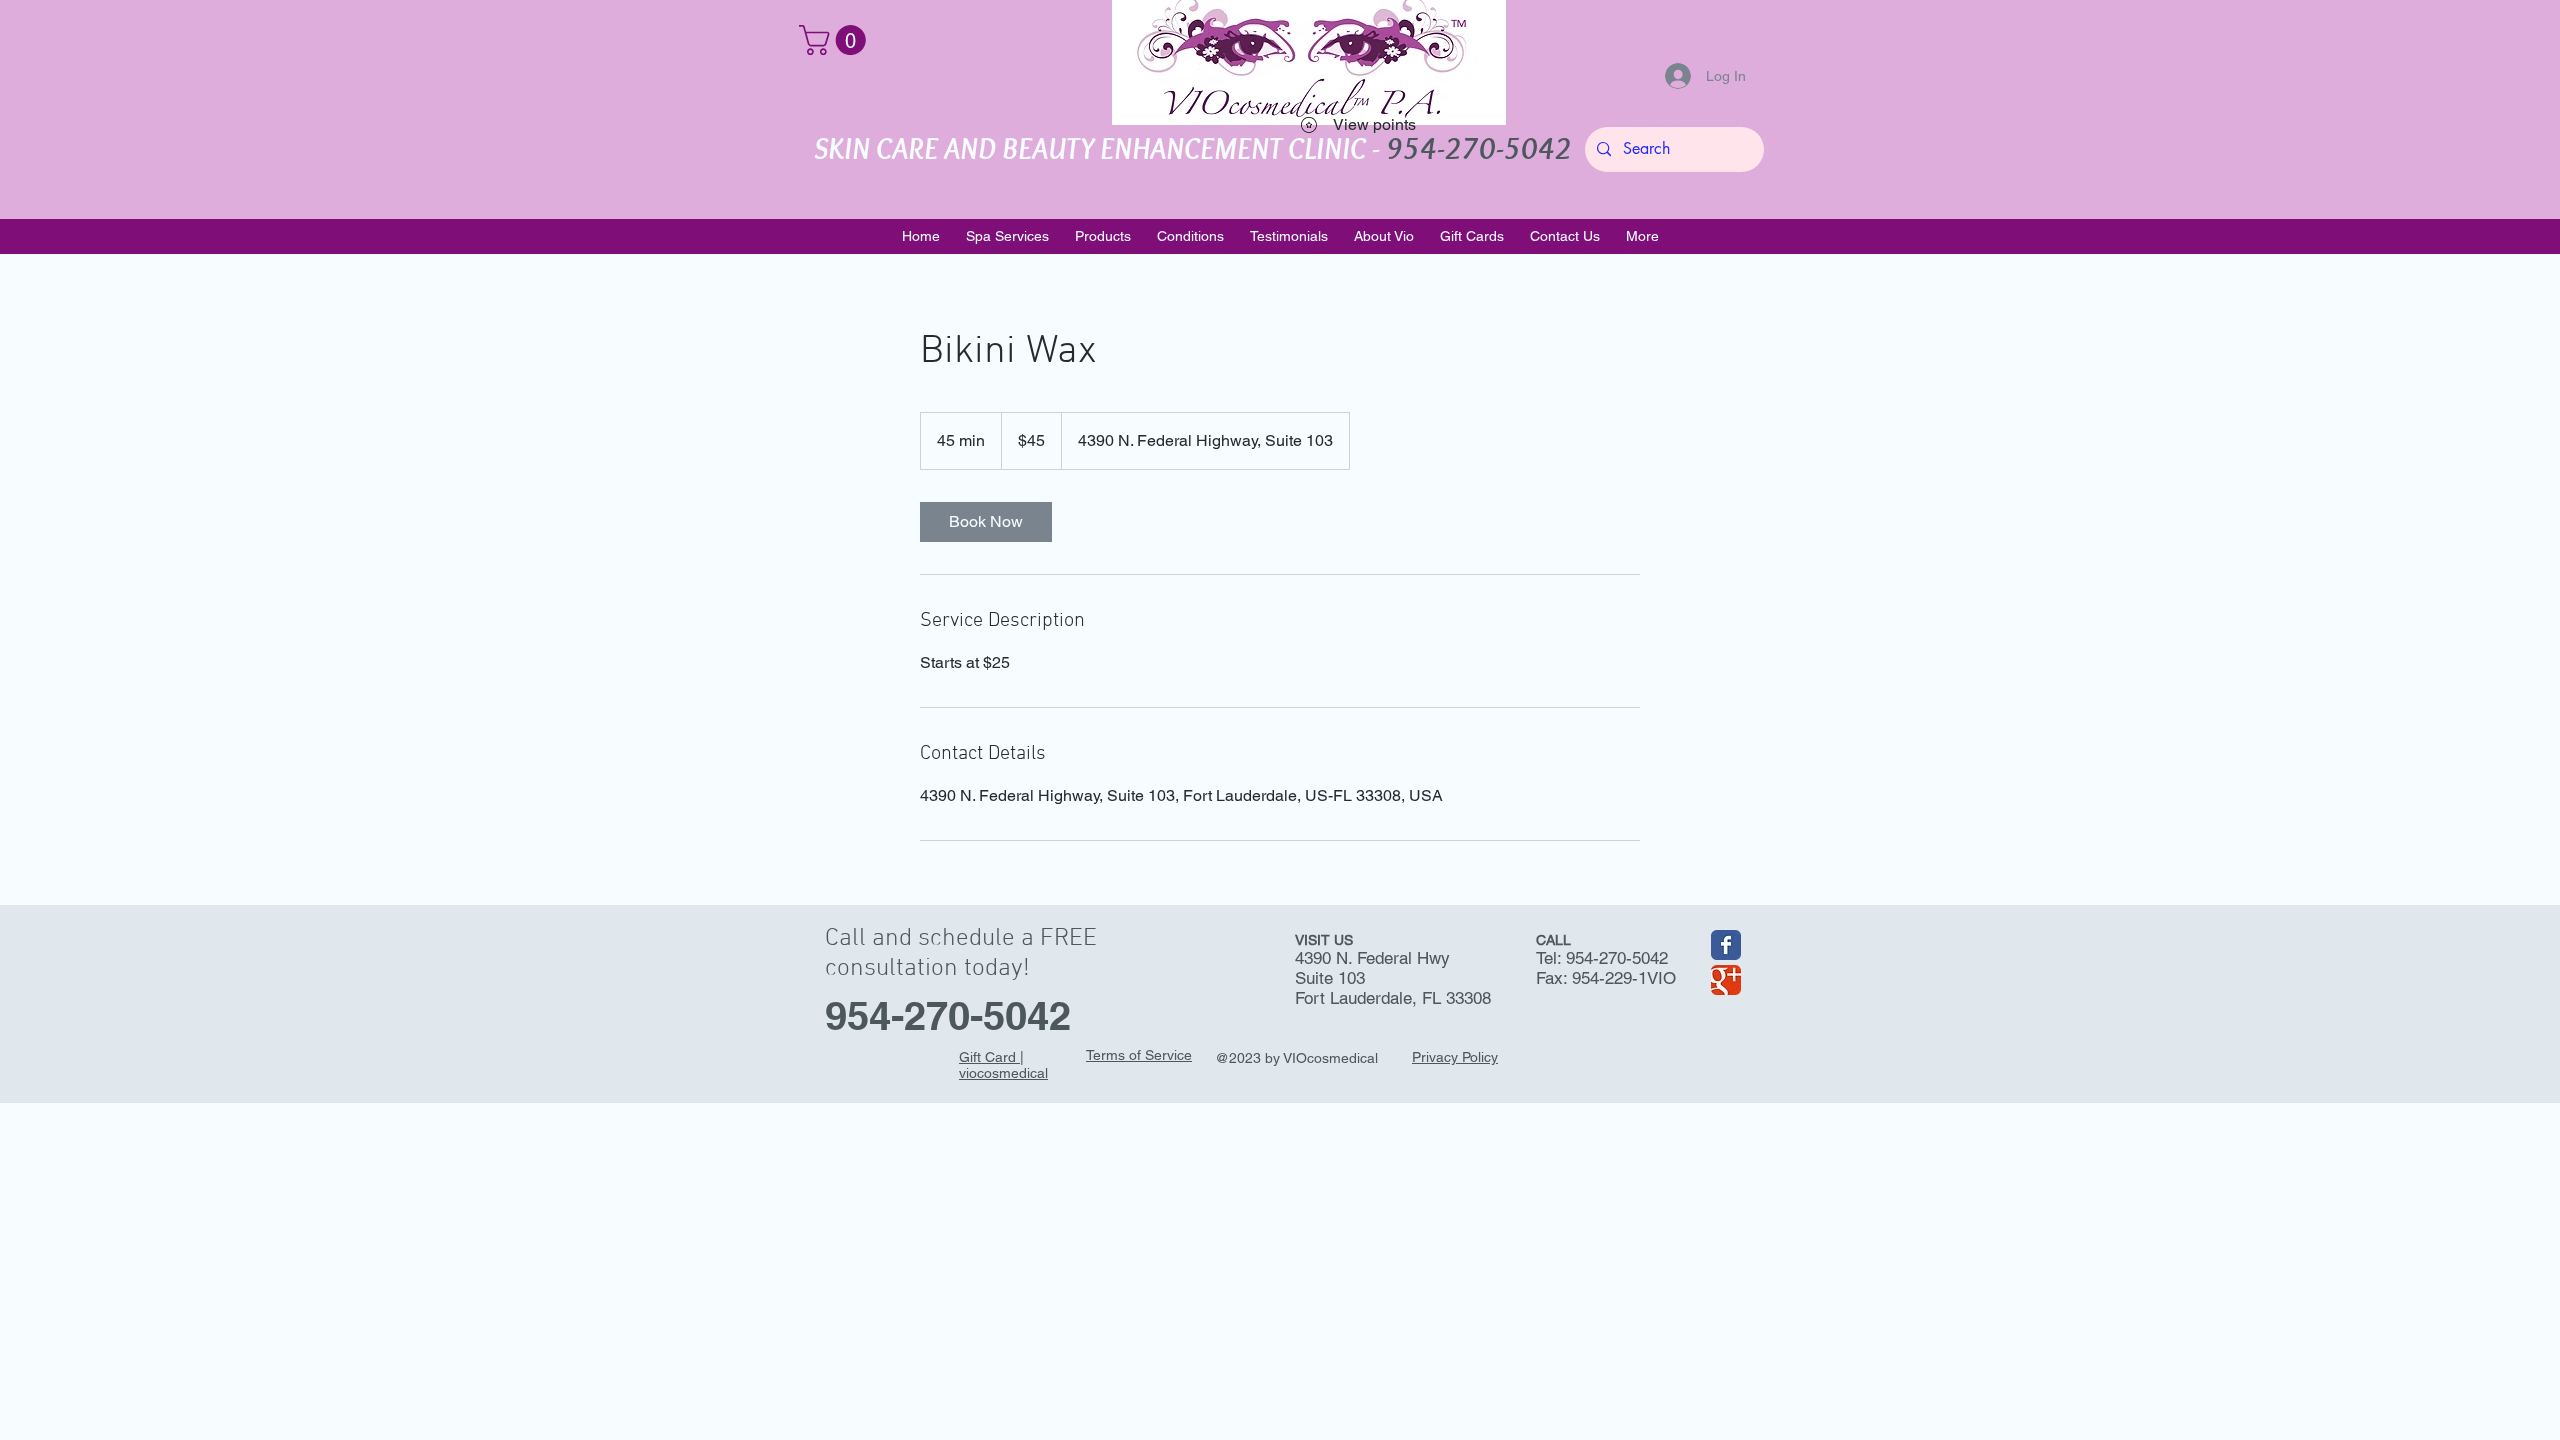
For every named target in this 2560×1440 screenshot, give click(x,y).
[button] (836, 40)
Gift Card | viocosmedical (1003, 1065)
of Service (1158, 1055)
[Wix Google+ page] (1726, 980)
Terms (1105, 1055)
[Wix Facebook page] (1726, 945)
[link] (986, 522)
